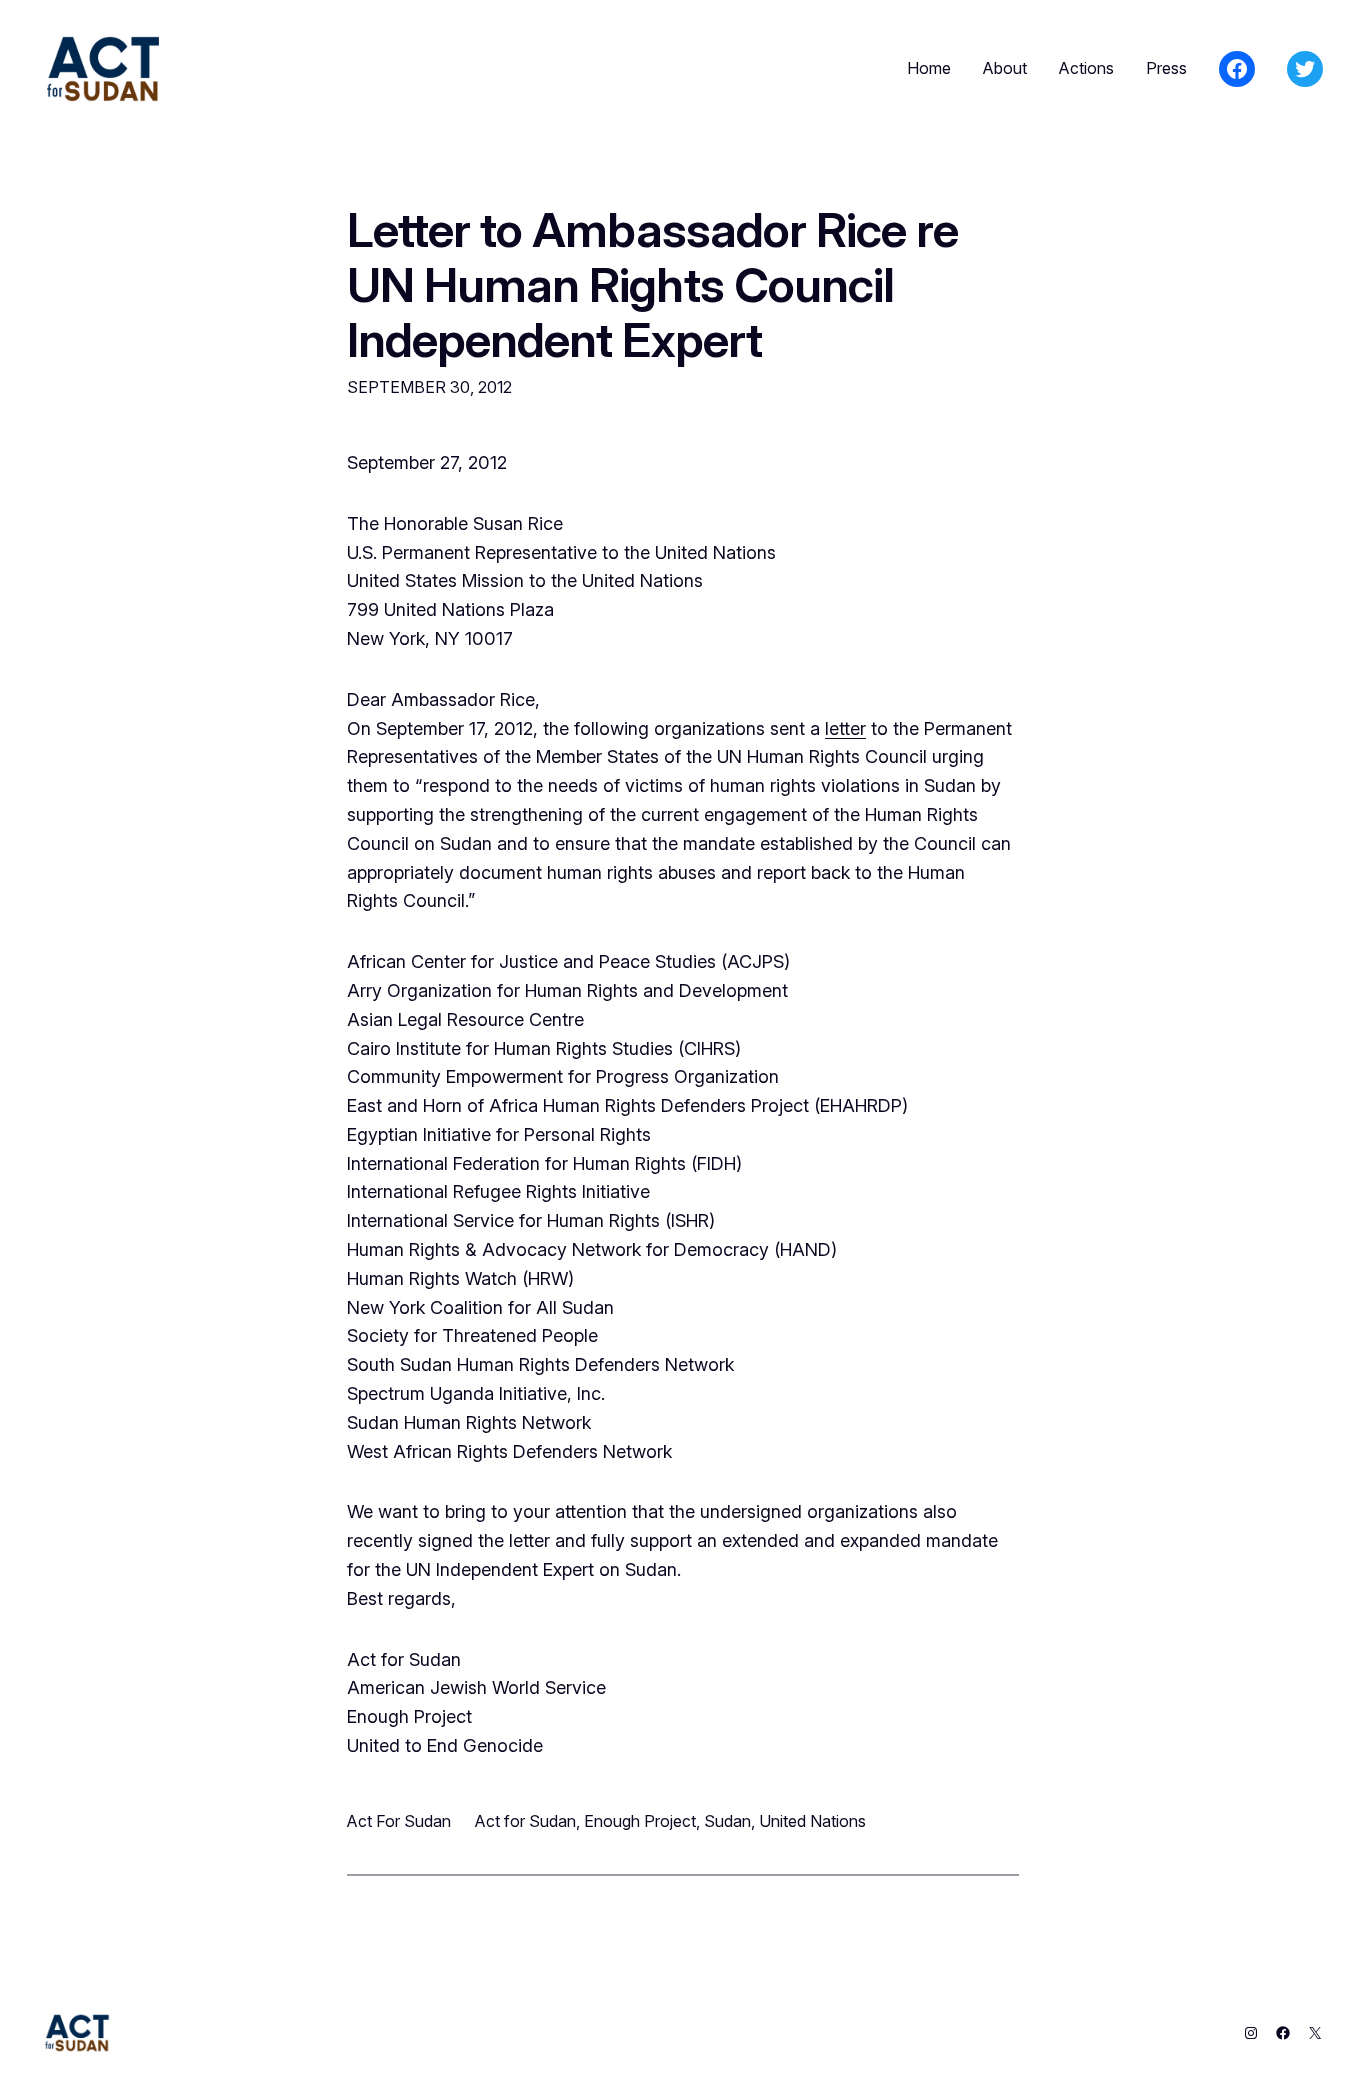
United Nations (812, 1821)
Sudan (727, 1821)
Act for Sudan (525, 1821)
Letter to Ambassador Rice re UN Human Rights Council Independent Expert (652, 285)
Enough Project (640, 1821)
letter (845, 728)
